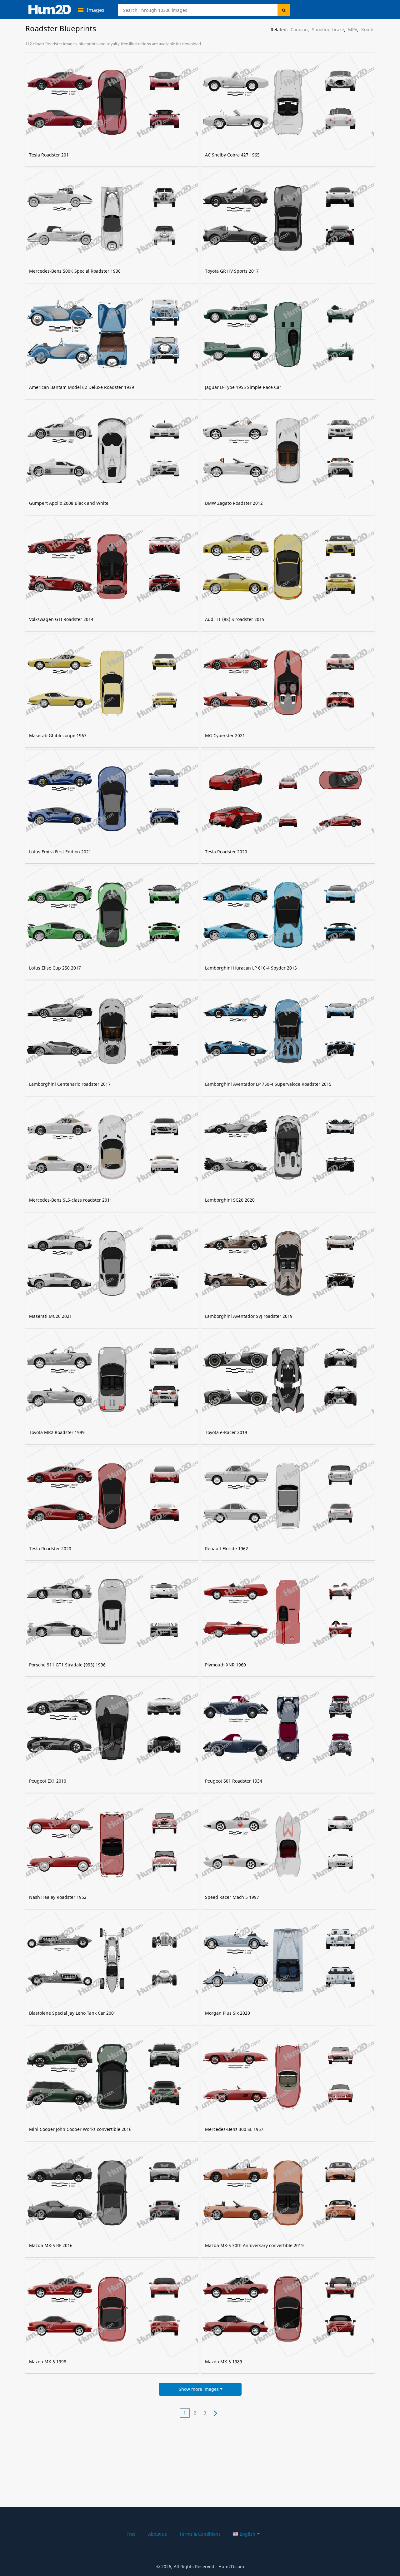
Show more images (199, 2389)
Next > (215, 2413)
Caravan (299, 30)
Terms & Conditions (200, 2534)
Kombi (368, 30)
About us (157, 2534)
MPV (353, 30)
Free (131, 2534)
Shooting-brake (328, 30)
